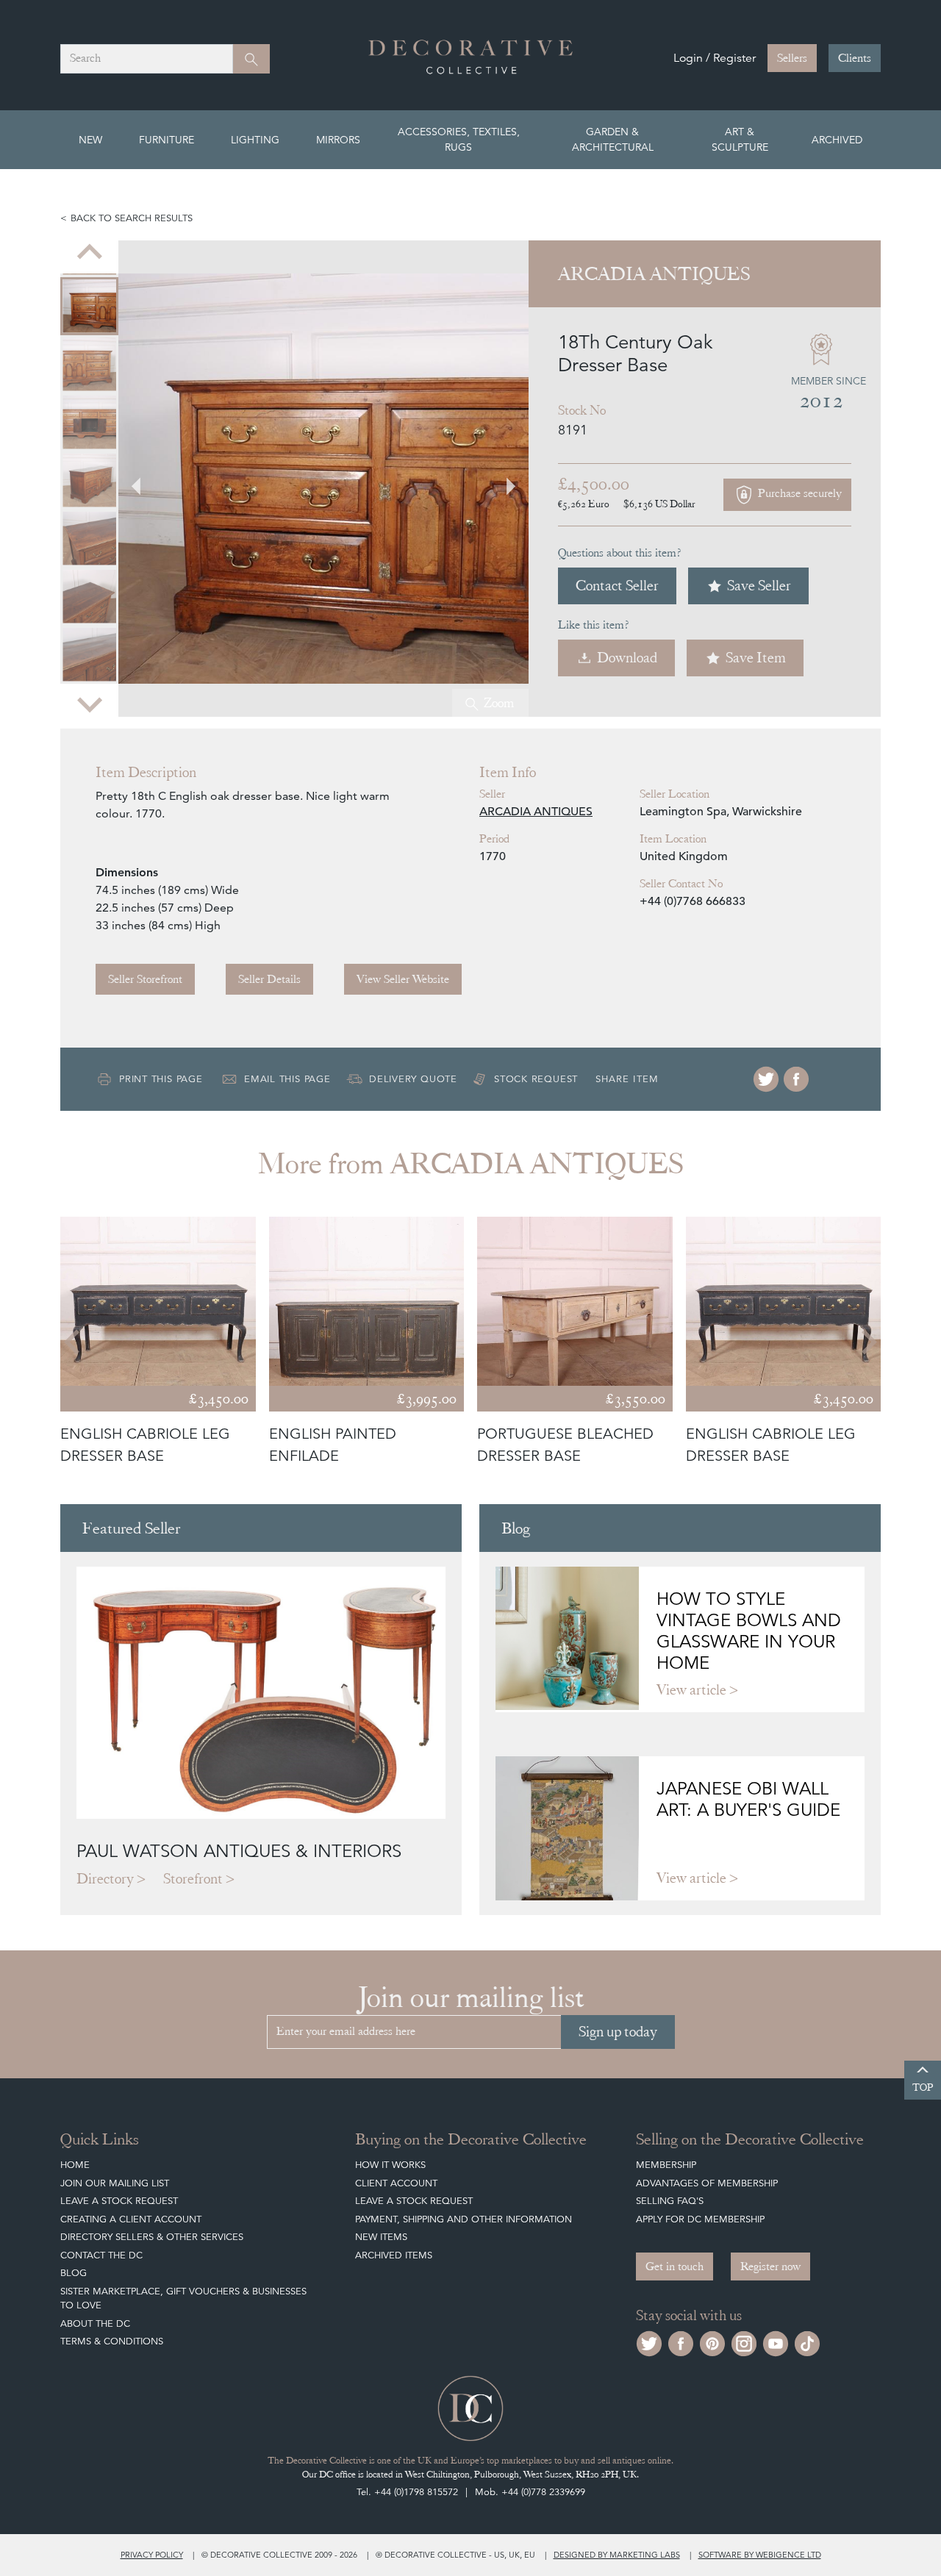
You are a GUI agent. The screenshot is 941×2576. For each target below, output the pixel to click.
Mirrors (338, 140)
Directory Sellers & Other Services (152, 2237)
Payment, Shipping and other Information (464, 2219)
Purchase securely (798, 493)
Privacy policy (152, 2555)
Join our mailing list (115, 2183)
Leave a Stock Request (119, 2201)
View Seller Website (403, 979)
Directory (105, 1879)
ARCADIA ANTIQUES (536, 812)
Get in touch (675, 2266)
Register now (770, 2266)
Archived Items (394, 2255)
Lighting (255, 140)
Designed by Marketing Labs (617, 2555)
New (90, 140)
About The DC (95, 2323)
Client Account (396, 2183)
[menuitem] (89, 306)
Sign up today (618, 2032)
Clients (855, 58)
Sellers (792, 58)
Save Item (756, 658)
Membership (666, 2165)
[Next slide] (90, 704)
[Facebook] (796, 1079)
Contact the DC (101, 2255)
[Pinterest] (712, 2342)
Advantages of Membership (707, 2183)
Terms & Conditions (112, 2341)
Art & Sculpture (740, 139)
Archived (837, 140)
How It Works (390, 2165)
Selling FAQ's (670, 2201)
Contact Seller (617, 586)
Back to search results (132, 218)
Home (75, 2165)
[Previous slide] (90, 254)
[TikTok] (807, 2342)
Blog (74, 2273)
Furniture (167, 140)
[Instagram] (744, 2342)
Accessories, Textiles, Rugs (459, 139)
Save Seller (759, 586)
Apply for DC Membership (700, 2219)
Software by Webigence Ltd (760, 2555)
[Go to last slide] (74, 1342)
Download (627, 658)
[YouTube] (776, 2342)
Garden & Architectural (613, 139)
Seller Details (269, 979)
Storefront (193, 1879)
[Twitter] (766, 1079)
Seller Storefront (145, 979)
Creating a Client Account (131, 2219)
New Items (381, 2237)
